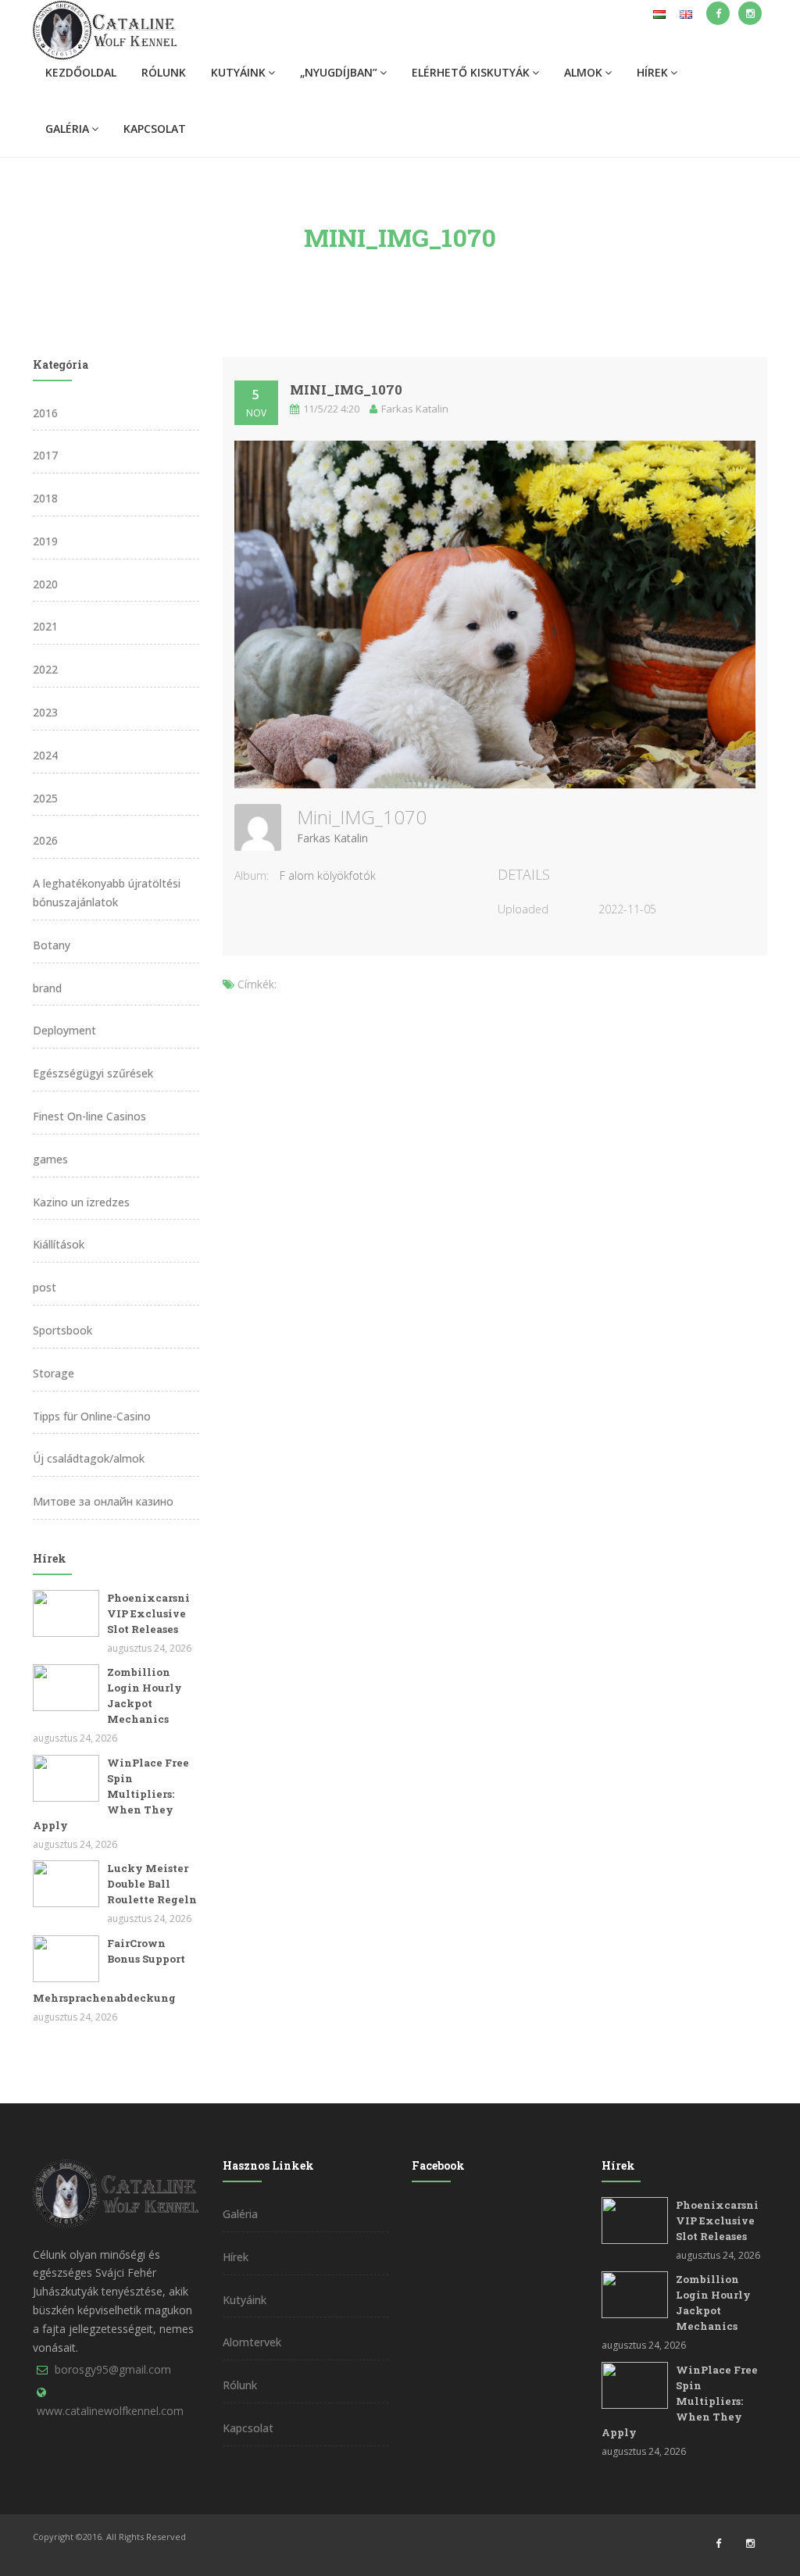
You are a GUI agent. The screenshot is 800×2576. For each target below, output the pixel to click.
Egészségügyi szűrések (93, 1073)
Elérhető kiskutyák (471, 72)
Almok (583, 72)
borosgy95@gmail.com (113, 2369)
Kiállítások (59, 1244)
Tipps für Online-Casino (92, 1416)
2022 (45, 669)
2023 (45, 712)
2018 (45, 498)
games (50, 1159)
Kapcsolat (155, 129)
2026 (45, 840)
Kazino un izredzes (81, 1202)
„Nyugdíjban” (339, 72)
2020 (45, 584)
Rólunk (164, 72)
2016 (45, 413)
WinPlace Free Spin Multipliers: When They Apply (111, 1794)
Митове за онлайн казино (103, 1501)
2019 (45, 541)
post (45, 1287)
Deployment (64, 1030)
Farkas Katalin (332, 838)
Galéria (67, 129)
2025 (45, 798)
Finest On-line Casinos (89, 1116)
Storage (54, 1373)
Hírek (652, 72)
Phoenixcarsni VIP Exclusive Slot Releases (148, 1613)
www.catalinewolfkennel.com (110, 2411)
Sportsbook (62, 1330)
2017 (45, 455)
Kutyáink (238, 72)
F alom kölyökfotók (328, 875)
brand (47, 988)
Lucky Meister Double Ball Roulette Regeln (152, 1884)
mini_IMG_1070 (346, 389)
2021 (45, 626)
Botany (52, 945)
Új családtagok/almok (89, 1458)
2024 (45, 755)
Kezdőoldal (81, 72)
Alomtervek (252, 2342)
